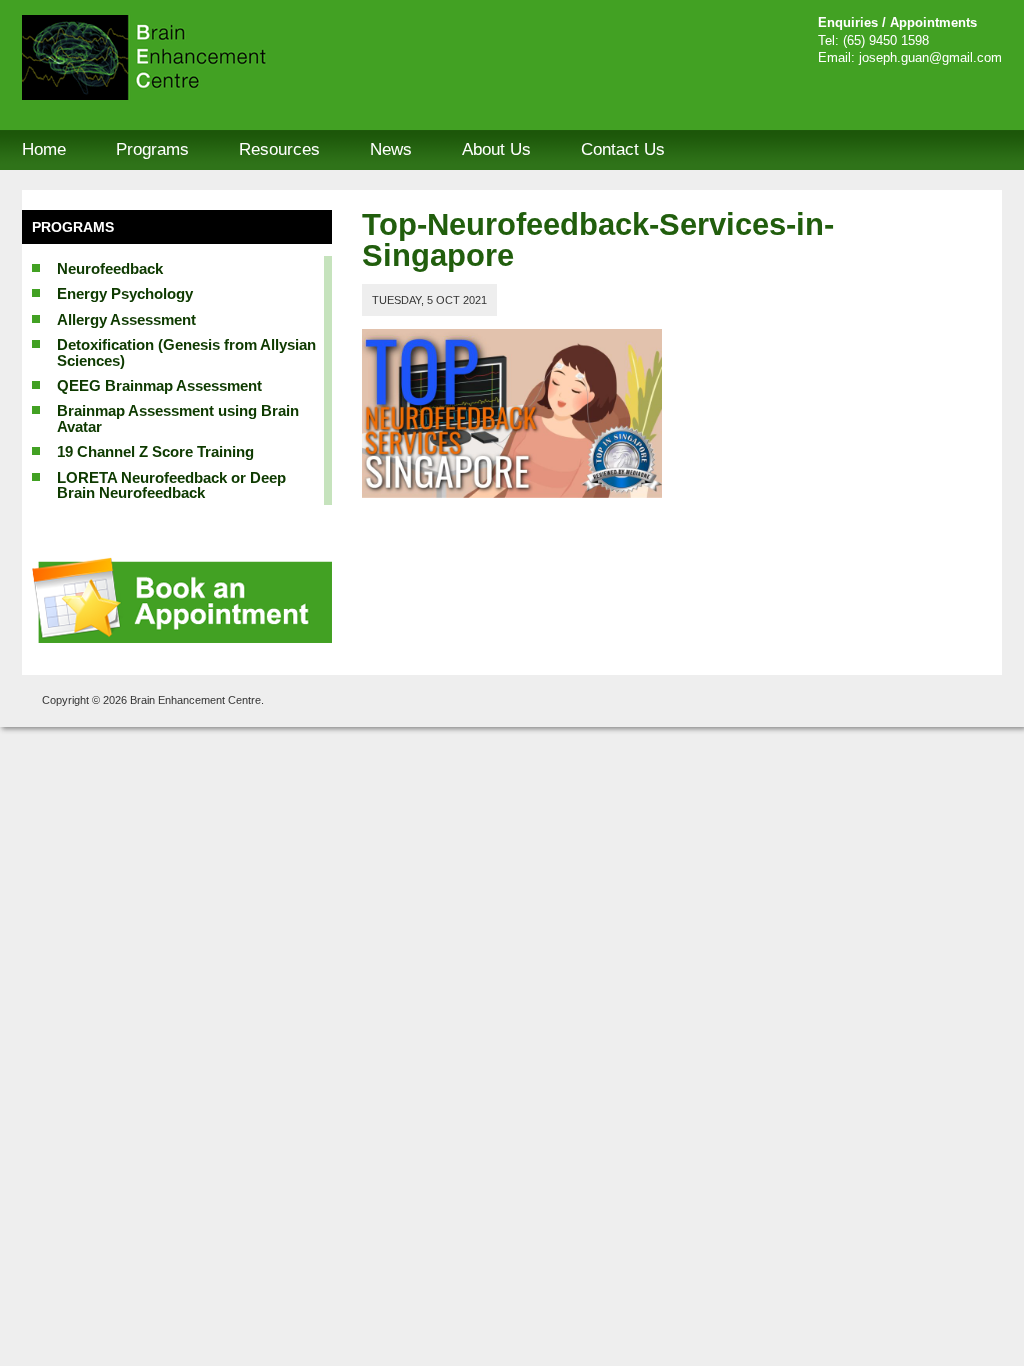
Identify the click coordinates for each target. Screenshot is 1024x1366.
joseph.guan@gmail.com (930, 58)
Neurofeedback (110, 268)
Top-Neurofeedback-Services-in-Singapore (598, 240)
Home (44, 149)
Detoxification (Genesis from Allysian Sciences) (186, 352)
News (391, 149)
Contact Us (623, 149)
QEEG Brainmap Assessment (159, 385)
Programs (152, 149)
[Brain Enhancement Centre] (172, 57)
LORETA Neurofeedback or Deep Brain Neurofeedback (171, 485)
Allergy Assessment (126, 319)
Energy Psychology (125, 293)
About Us (496, 149)
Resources (279, 149)
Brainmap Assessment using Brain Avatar (178, 418)
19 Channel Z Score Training (155, 451)
